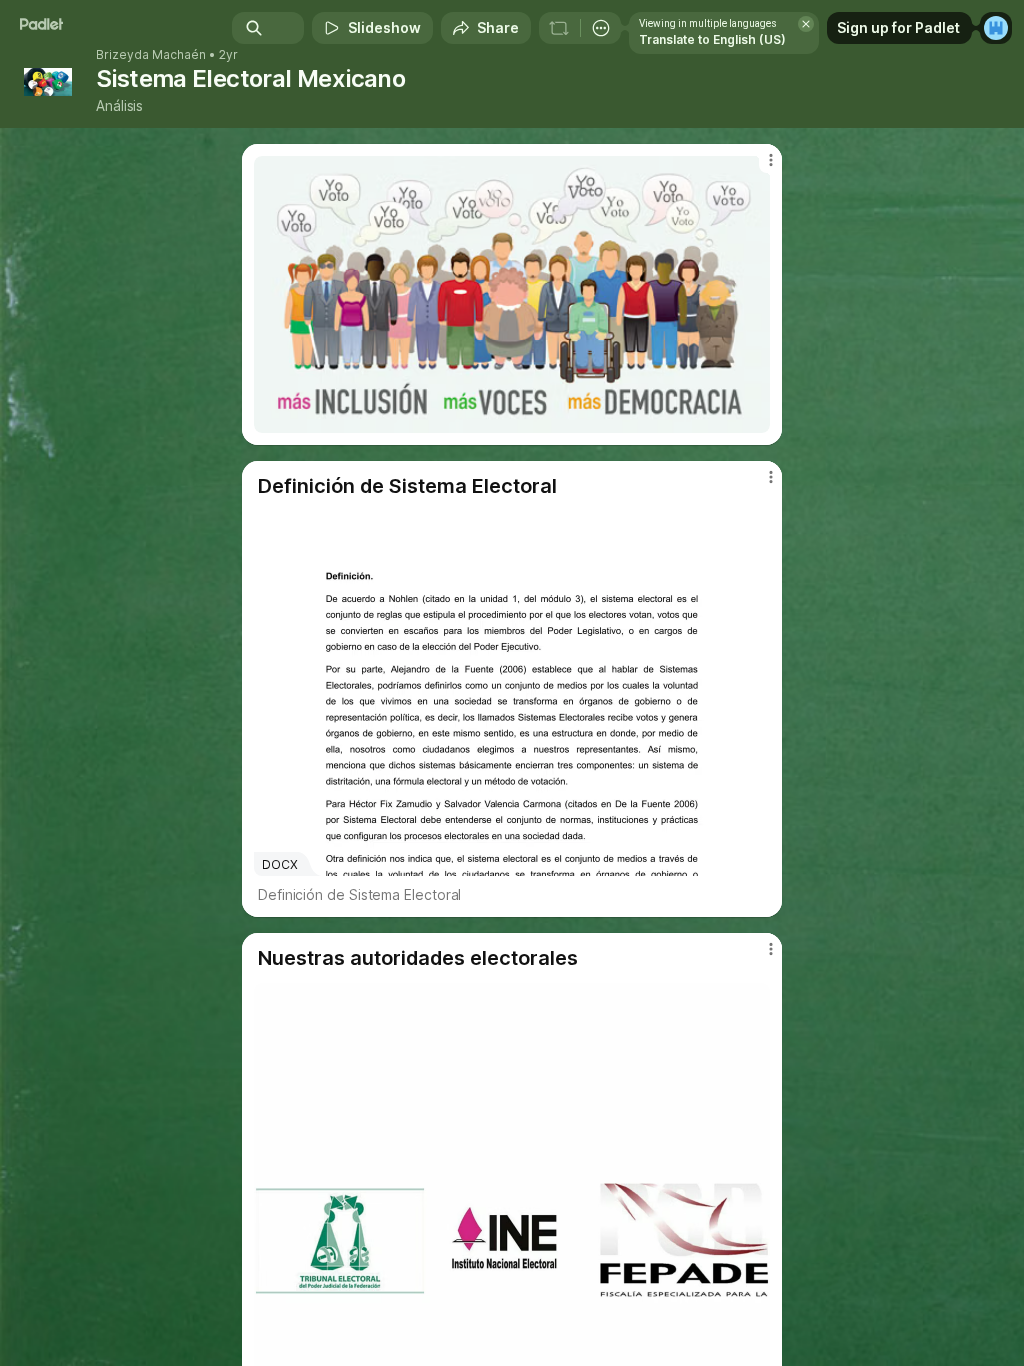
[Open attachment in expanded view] (512, 294)
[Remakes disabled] (559, 28)
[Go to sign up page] (996, 28)
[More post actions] (758, 168)
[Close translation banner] (806, 24)
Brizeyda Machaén (151, 55)
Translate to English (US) (712, 39)
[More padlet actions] (601, 28)
